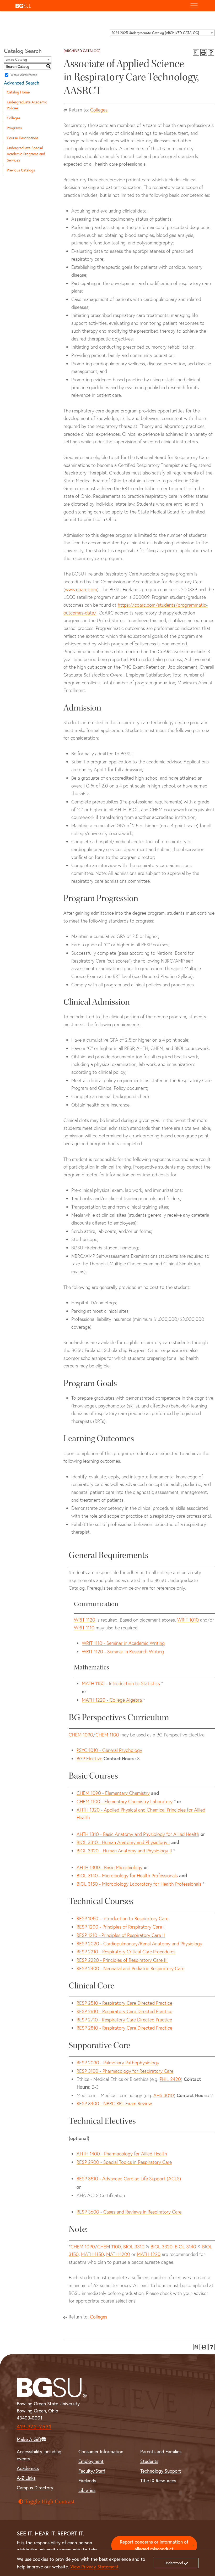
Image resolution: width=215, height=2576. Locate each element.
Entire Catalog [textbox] (16, 60)
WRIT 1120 (85, 1620)
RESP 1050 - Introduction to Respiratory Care (122, 1918)
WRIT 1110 (84, 1628)
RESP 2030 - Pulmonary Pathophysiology (118, 2063)
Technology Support (161, 2471)
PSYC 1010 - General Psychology (109, 1750)
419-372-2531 (34, 2426)
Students (149, 2461)
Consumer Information (101, 2451)
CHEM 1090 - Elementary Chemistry (113, 1793)
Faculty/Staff (92, 2471)
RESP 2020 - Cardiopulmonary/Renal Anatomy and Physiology (139, 1944)
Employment (91, 2461)
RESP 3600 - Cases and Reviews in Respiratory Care (129, 2212)
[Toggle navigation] (194, 6)
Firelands (87, 2480)
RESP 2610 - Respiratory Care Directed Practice (124, 2011)
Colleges (14, 118)
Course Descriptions (23, 138)
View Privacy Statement (94, 2567)
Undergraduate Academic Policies (27, 105)
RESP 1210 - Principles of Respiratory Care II (121, 1935)
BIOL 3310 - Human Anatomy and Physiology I (123, 1842)
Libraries (87, 2490)
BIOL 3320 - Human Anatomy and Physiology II (124, 1851)
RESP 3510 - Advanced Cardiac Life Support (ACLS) (129, 2179)
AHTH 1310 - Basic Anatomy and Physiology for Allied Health (138, 1834)
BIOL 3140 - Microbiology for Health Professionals (127, 1876)
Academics (28, 2468)
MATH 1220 (149, 2254)
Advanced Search (22, 83)
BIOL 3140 (186, 2247)
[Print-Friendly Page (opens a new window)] (204, 52)
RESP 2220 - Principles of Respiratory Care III (122, 1960)
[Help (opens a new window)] (211, 52)
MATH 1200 (118, 2254)
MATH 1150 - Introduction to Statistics (121, 1683)
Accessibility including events (39, 2455)
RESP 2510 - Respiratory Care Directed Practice (124, 2003)
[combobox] (162, 33)
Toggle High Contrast (49, 2501)
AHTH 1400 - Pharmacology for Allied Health (122, 2154)
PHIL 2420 (170, 2079)
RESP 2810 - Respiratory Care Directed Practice (124, 2028)
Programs (14, 128)
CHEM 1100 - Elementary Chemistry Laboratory (125, 1801)
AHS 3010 (164, 2095)
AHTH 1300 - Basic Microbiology (109, 1867)
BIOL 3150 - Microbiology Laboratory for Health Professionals (139, 1884)
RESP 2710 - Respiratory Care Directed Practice (124, 2020)
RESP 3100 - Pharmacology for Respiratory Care (125, 2071)
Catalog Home (18, 92)
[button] (100, 6)
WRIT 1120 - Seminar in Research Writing (123, 1652)
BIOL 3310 (134, 2247)
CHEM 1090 (81, 1735)
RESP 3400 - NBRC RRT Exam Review (114, 2103)
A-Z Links (26, 2478)
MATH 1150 (92, 2254)
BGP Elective (89, 1759)
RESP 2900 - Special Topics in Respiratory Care (124, 2162)
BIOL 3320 (162, 2247)
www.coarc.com (81, 589)
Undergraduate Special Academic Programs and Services (26, 154)
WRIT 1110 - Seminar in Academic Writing (123, 1643)
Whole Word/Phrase (24, 75)
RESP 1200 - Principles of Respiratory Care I (121, 1927)
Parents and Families (161, 2451)
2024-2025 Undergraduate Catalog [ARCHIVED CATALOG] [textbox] (155, 33)
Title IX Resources (158, 2480)
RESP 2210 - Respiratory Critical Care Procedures (126, 1952)
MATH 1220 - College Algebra (112, 1700)
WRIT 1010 (188, 1620)
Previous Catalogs (21, 170)
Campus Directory (35, 2488)
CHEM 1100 (107, 1735)
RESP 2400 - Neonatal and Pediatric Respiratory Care (130, 1968)
